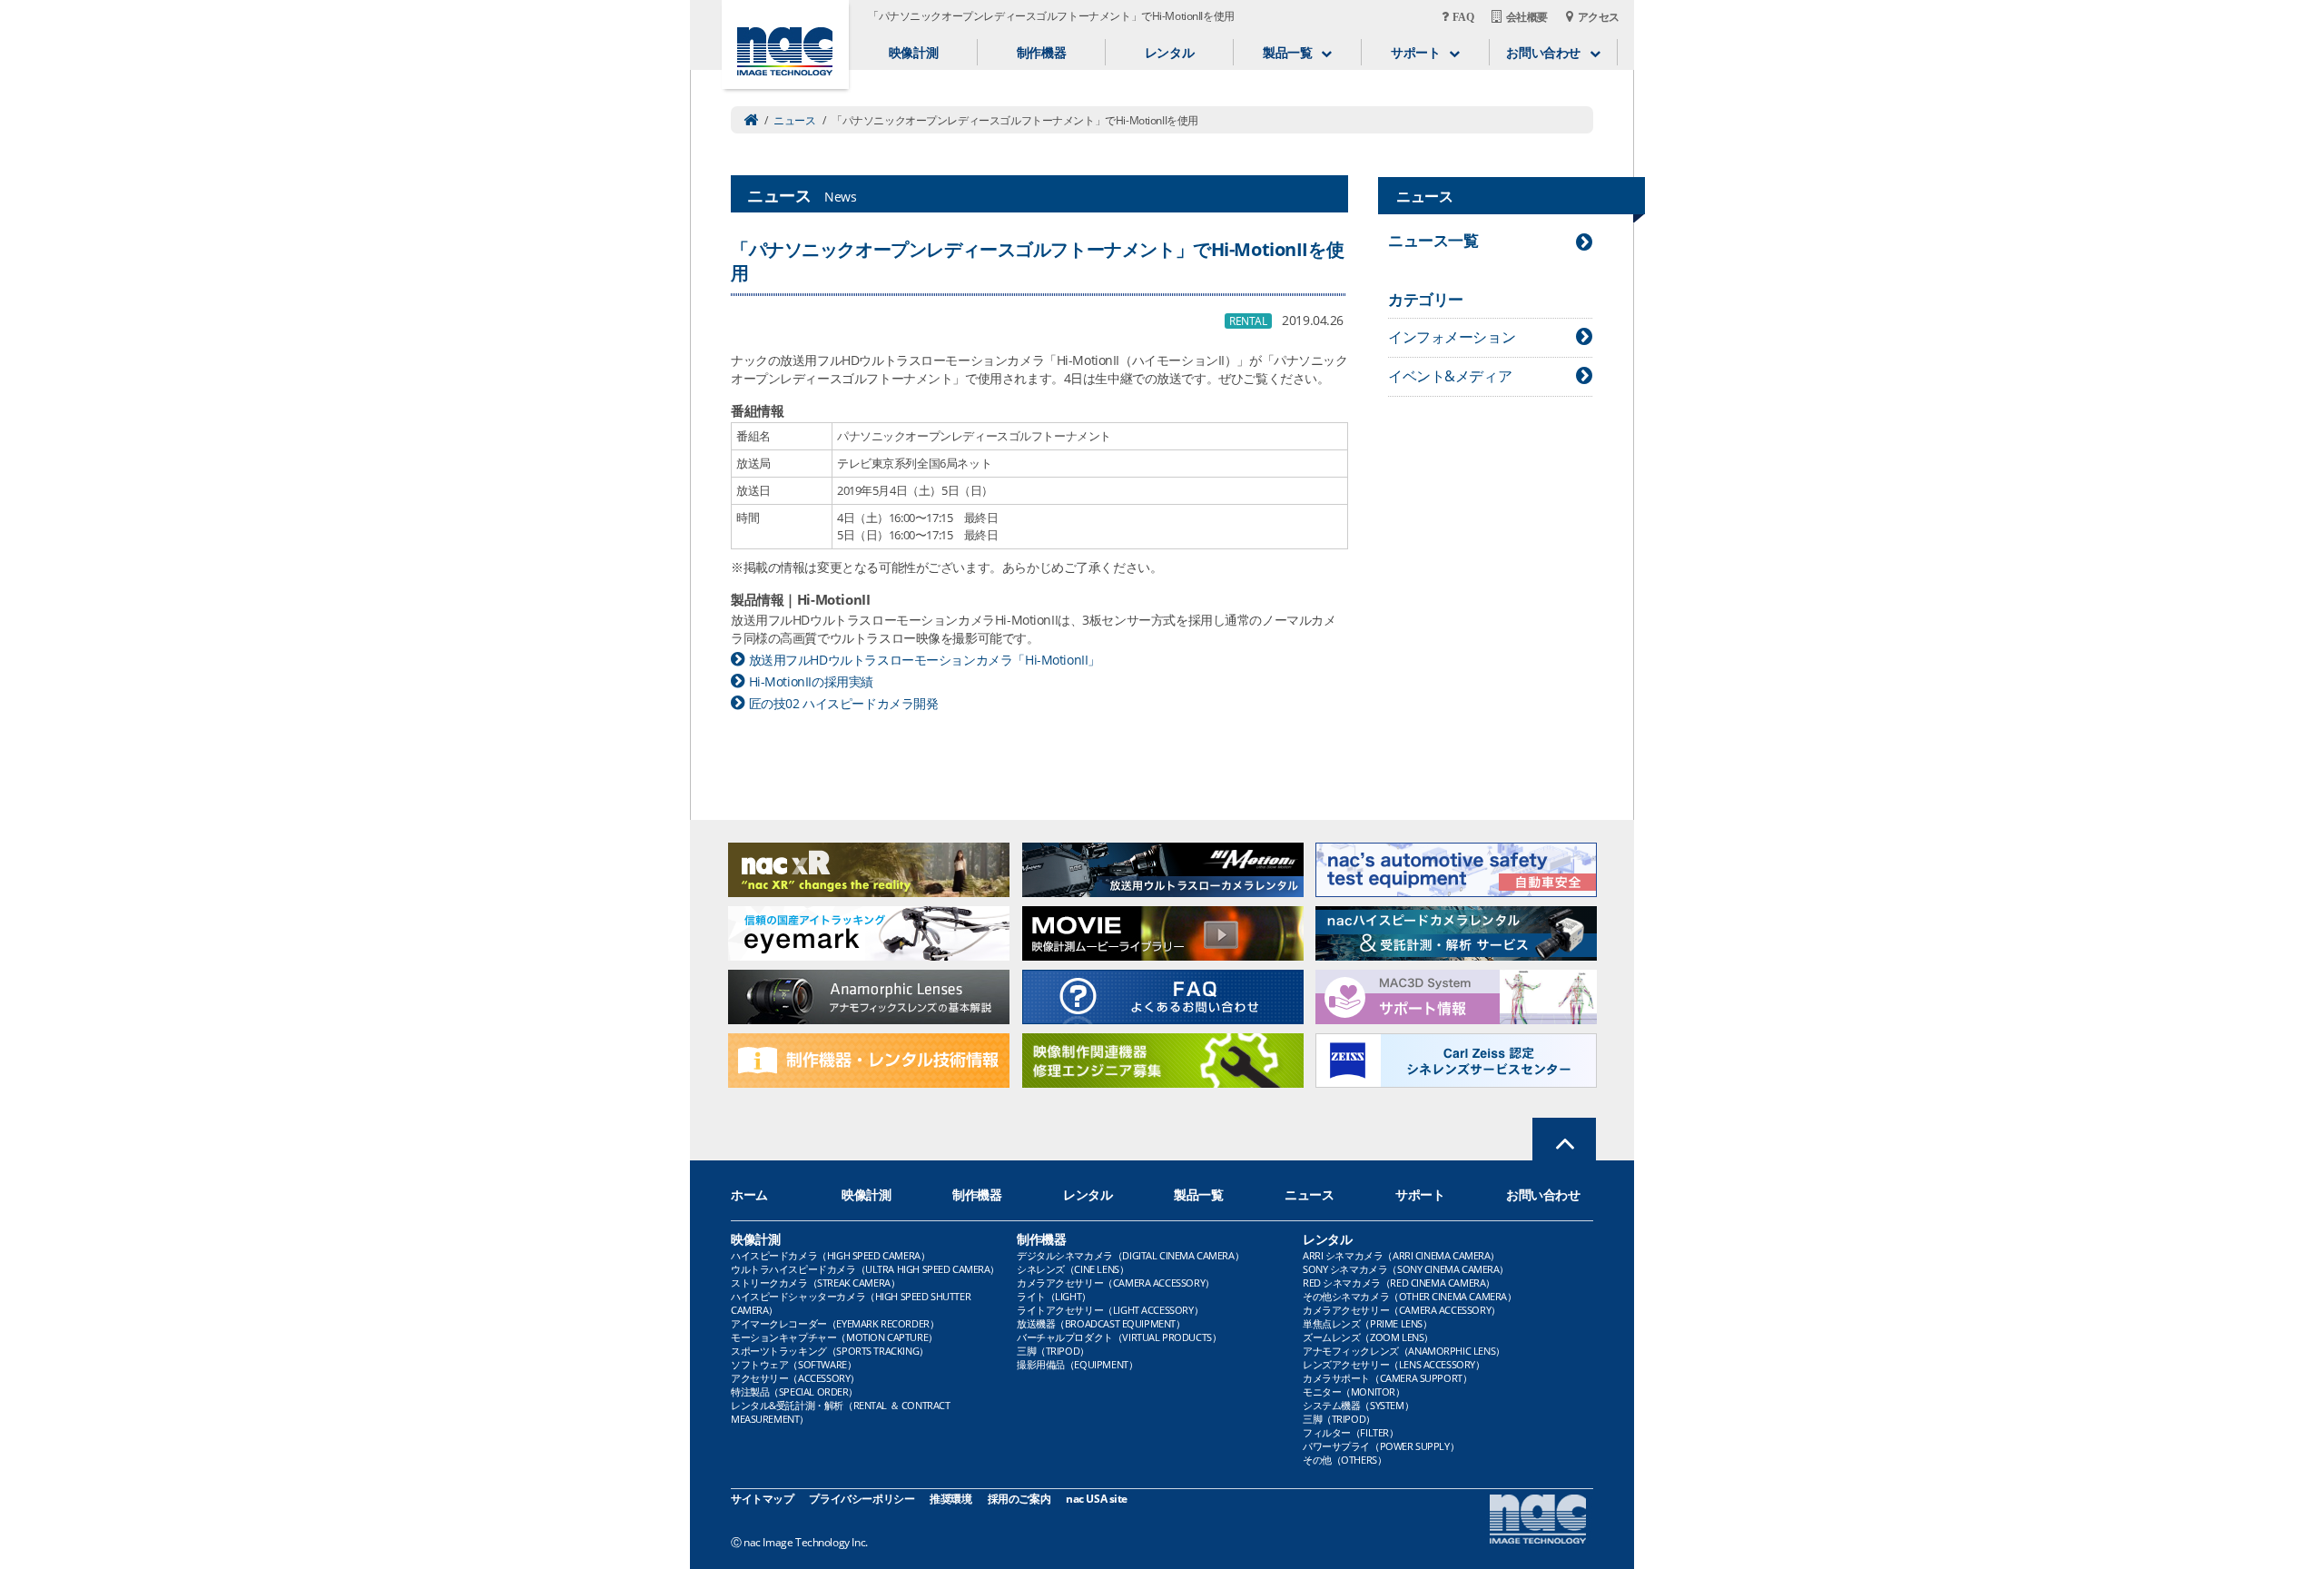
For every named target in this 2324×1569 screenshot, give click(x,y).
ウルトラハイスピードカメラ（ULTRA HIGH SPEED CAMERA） (865, 1269)
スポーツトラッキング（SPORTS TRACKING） (830, 1351)
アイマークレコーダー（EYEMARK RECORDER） (835, 1323)
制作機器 (1041, 52)
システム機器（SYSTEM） (1358, 1405)
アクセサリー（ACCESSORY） (795, 1378)
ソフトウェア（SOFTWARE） (793, 1364)
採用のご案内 (1019, 1499)
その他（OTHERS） (1344, 1460)
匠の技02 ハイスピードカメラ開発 (843, 703)
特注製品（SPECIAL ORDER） (794, 1391)
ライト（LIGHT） (1054, 1296)
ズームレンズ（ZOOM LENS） (1368, 1337)
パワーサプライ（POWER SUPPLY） (1381, 1446)
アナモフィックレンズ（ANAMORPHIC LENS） (1404, 1351)
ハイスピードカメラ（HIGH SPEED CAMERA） (830, 1255)
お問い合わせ (1543, 1194)
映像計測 (913, 52)
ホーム (749, 1194)
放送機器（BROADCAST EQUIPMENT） (1101, 1323)
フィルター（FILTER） (1351, 1432)
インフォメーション (1452, 337)
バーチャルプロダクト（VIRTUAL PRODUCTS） (1119, 1337)
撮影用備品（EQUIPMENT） (1077, 1364)
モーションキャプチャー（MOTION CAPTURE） (834, 1337)
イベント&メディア (1450, 376)
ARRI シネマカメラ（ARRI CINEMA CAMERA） (1401, 1255)
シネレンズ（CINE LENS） (1073, 1269)
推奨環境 (950, 1499)
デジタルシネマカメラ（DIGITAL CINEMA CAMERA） (1130, 1255)
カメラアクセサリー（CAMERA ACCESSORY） (1116, 1283)
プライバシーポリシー (862, 1499)
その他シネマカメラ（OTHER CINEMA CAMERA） (1409, 1296)
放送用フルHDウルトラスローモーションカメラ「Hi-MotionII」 (925, 660)
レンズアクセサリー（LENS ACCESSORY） (1394, 1364)
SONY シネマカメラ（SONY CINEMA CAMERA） (1406, 1269)
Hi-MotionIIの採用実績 (811, 681)
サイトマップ (762, 1499)
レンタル (1169, 52)
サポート (1420, 1194)
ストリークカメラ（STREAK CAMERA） (815, 1283)
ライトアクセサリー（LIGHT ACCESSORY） (1110, 1310)
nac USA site (1097, 1499)
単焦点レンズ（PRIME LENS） (1367, 1323)
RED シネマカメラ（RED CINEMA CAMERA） (1399, 1283)
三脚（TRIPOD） (1053, 1351)
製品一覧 (1198, 1194)
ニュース (794, 120)
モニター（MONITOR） (1354, 1391)
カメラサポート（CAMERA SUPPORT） (1387, 1378)
